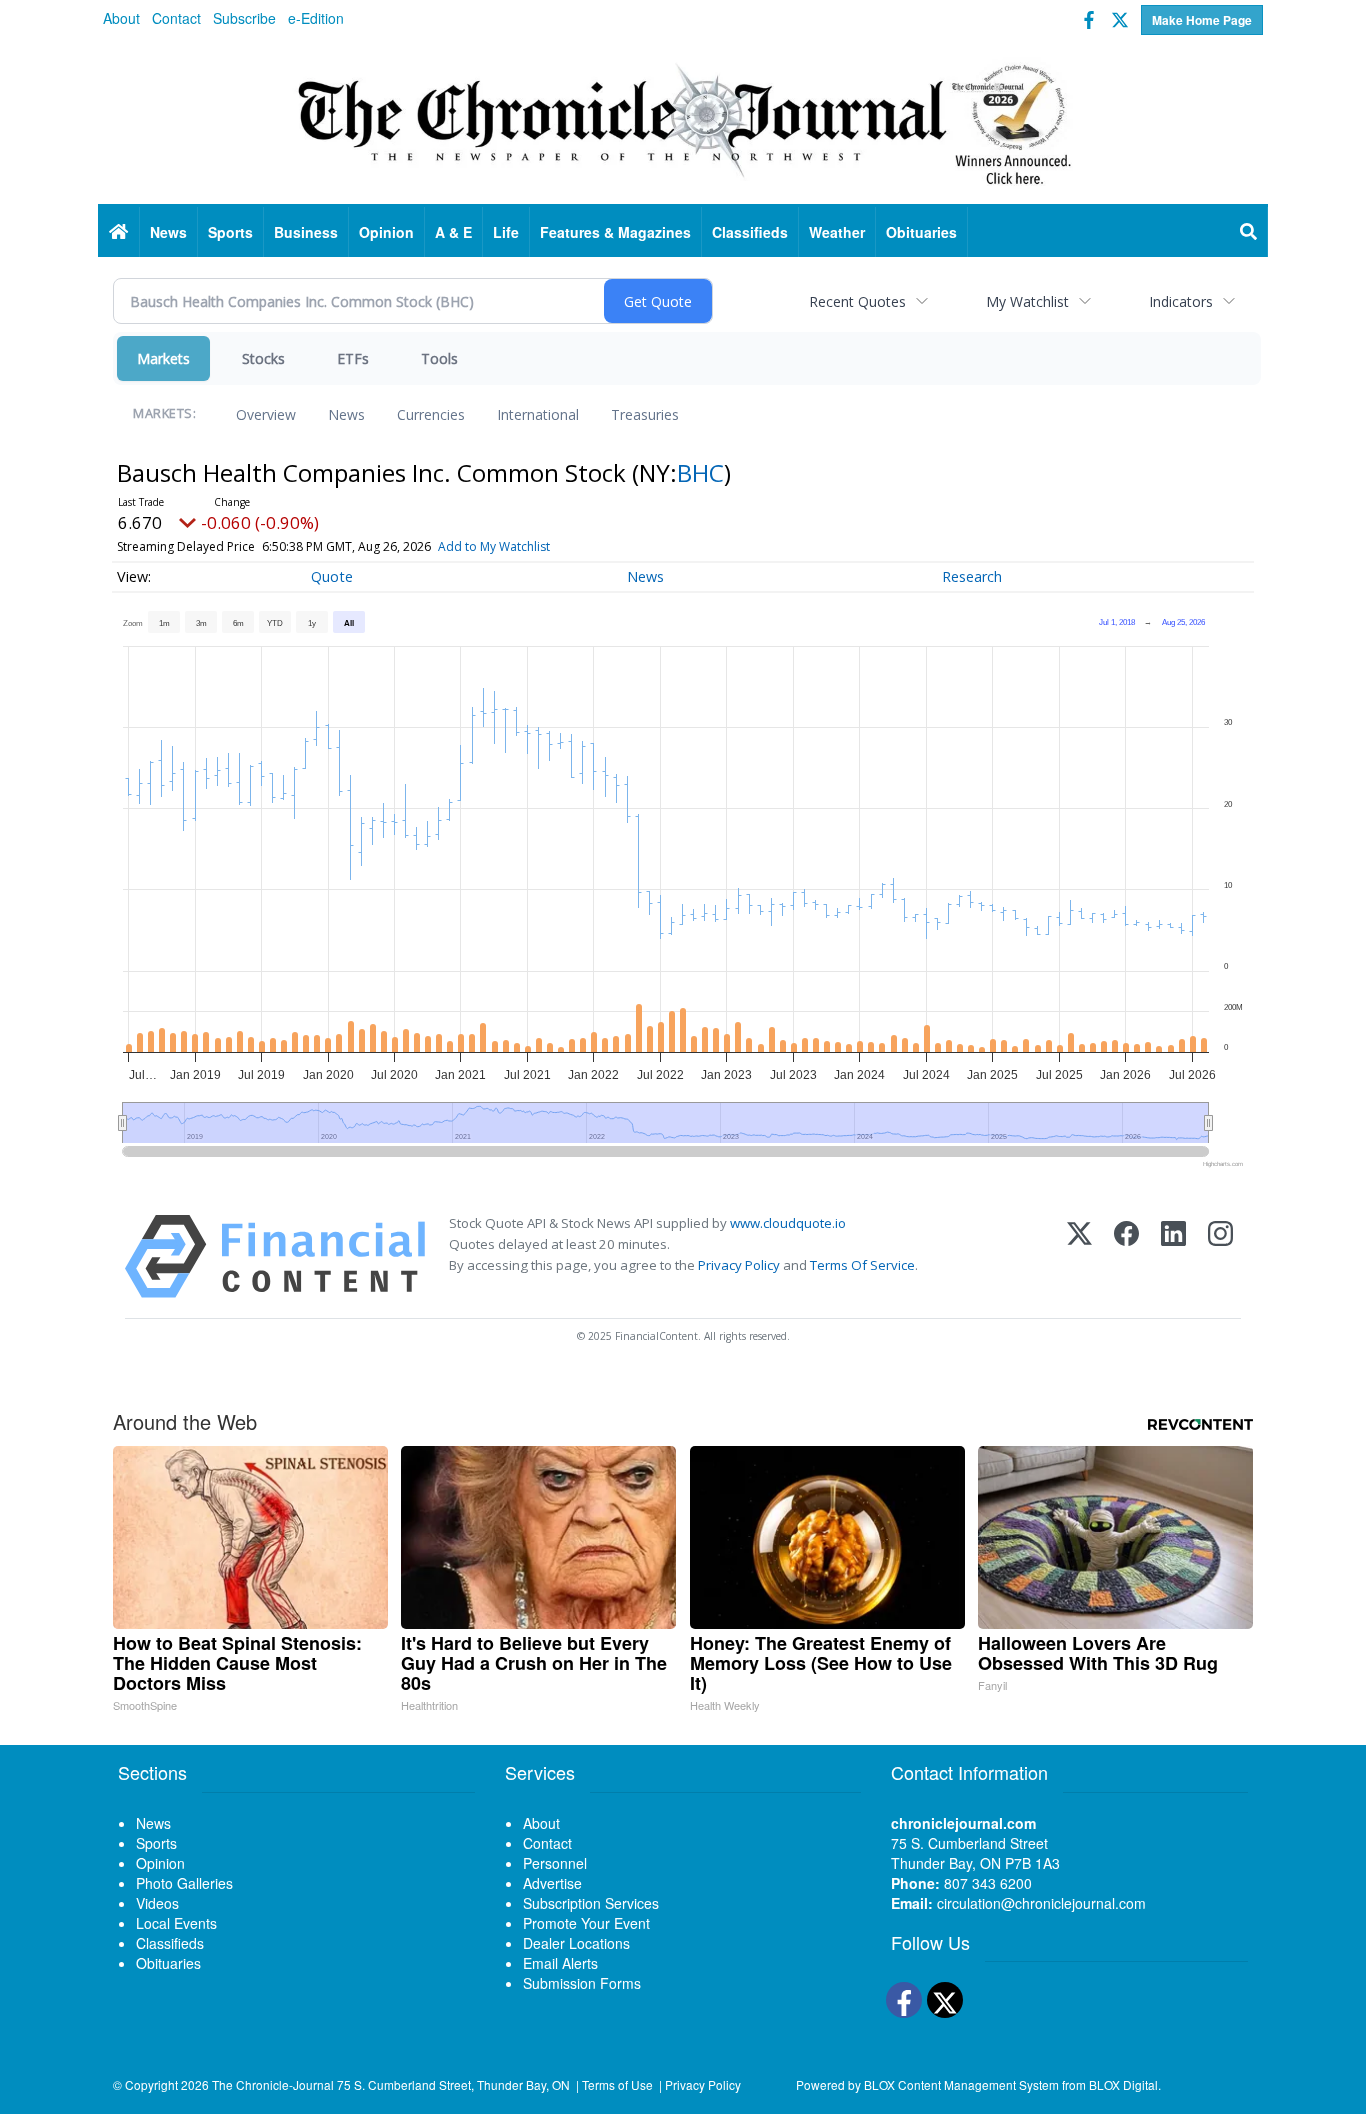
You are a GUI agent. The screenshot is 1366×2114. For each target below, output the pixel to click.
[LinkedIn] (1173, 1256)
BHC (700, 472)
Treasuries (645, 414)
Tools (439, 358)
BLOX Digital (1123, 2084)
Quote (332, 576)
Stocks (263, 358)
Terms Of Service (862, 1265)
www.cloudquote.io (788, 1223)
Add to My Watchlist (494, 546)
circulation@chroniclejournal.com (1041, 1903)
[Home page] (683, 121)
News (346, 414)
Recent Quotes (857, 301)
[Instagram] (1220, 1256)
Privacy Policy (739, 1265)
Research (972, 576)
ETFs (353, 358)
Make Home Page (1202, 20)
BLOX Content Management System (961, 2084)
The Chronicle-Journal (273, 2084)
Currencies (431, 414)
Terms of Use (617, 2084)
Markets (163, 358)
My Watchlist (1027, 301)
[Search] (1249, 232)
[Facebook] (1126, 1256)
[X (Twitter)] (1079, 1256)
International (538, 414)
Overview (266, 414)
